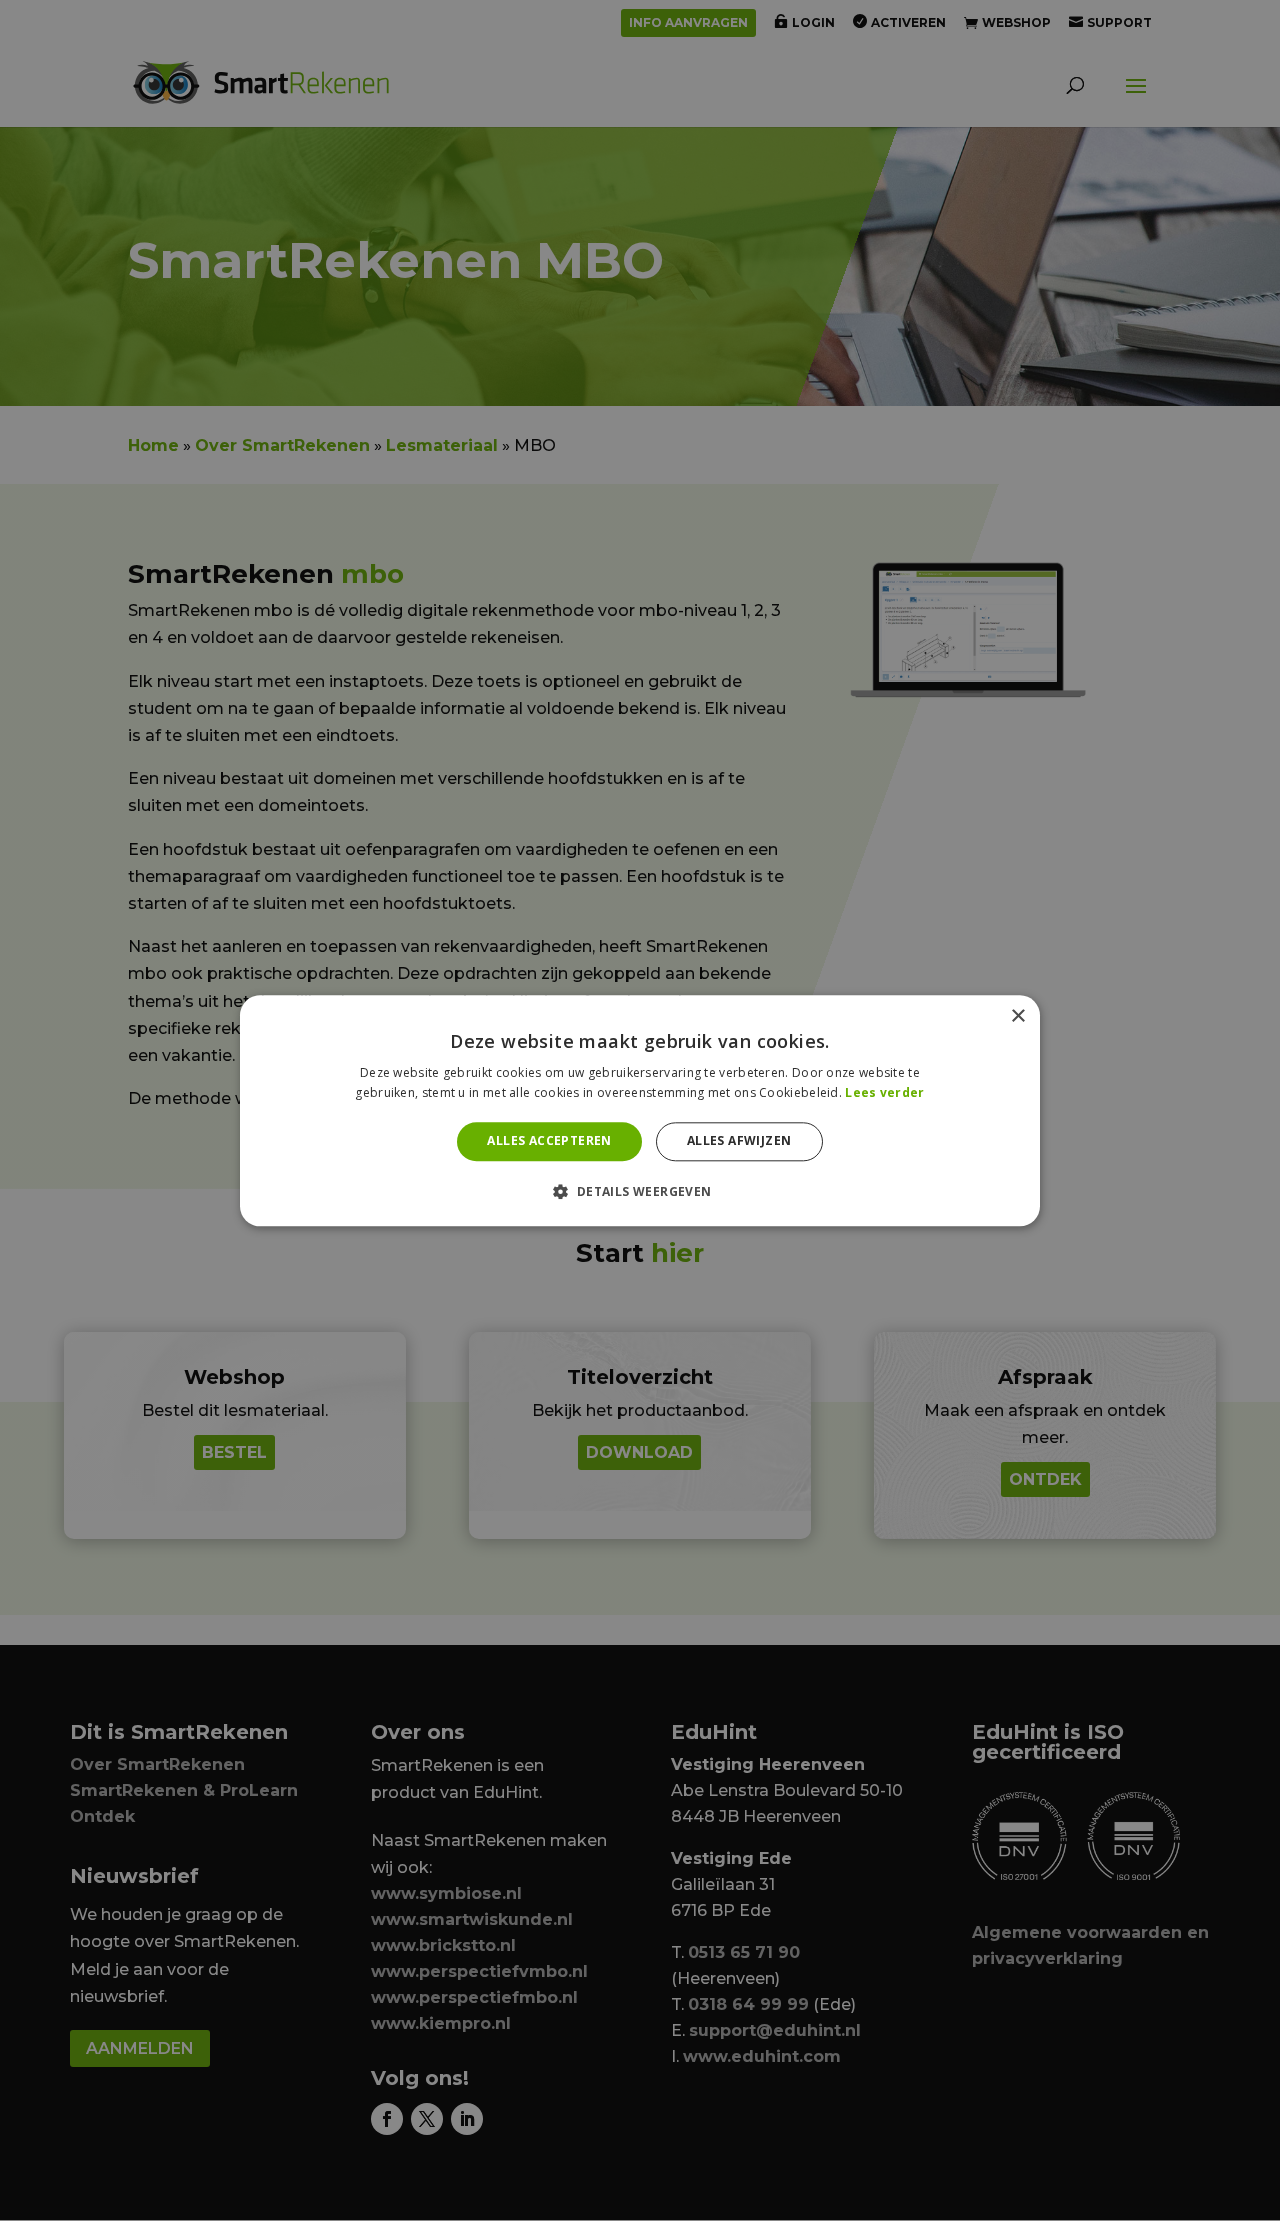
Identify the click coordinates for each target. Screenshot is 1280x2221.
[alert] (640, 1110)
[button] (639, 1191)
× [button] (1017, 1016)
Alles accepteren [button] (549, 1141)
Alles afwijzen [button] (739, 1141)
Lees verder (884, 1092)
